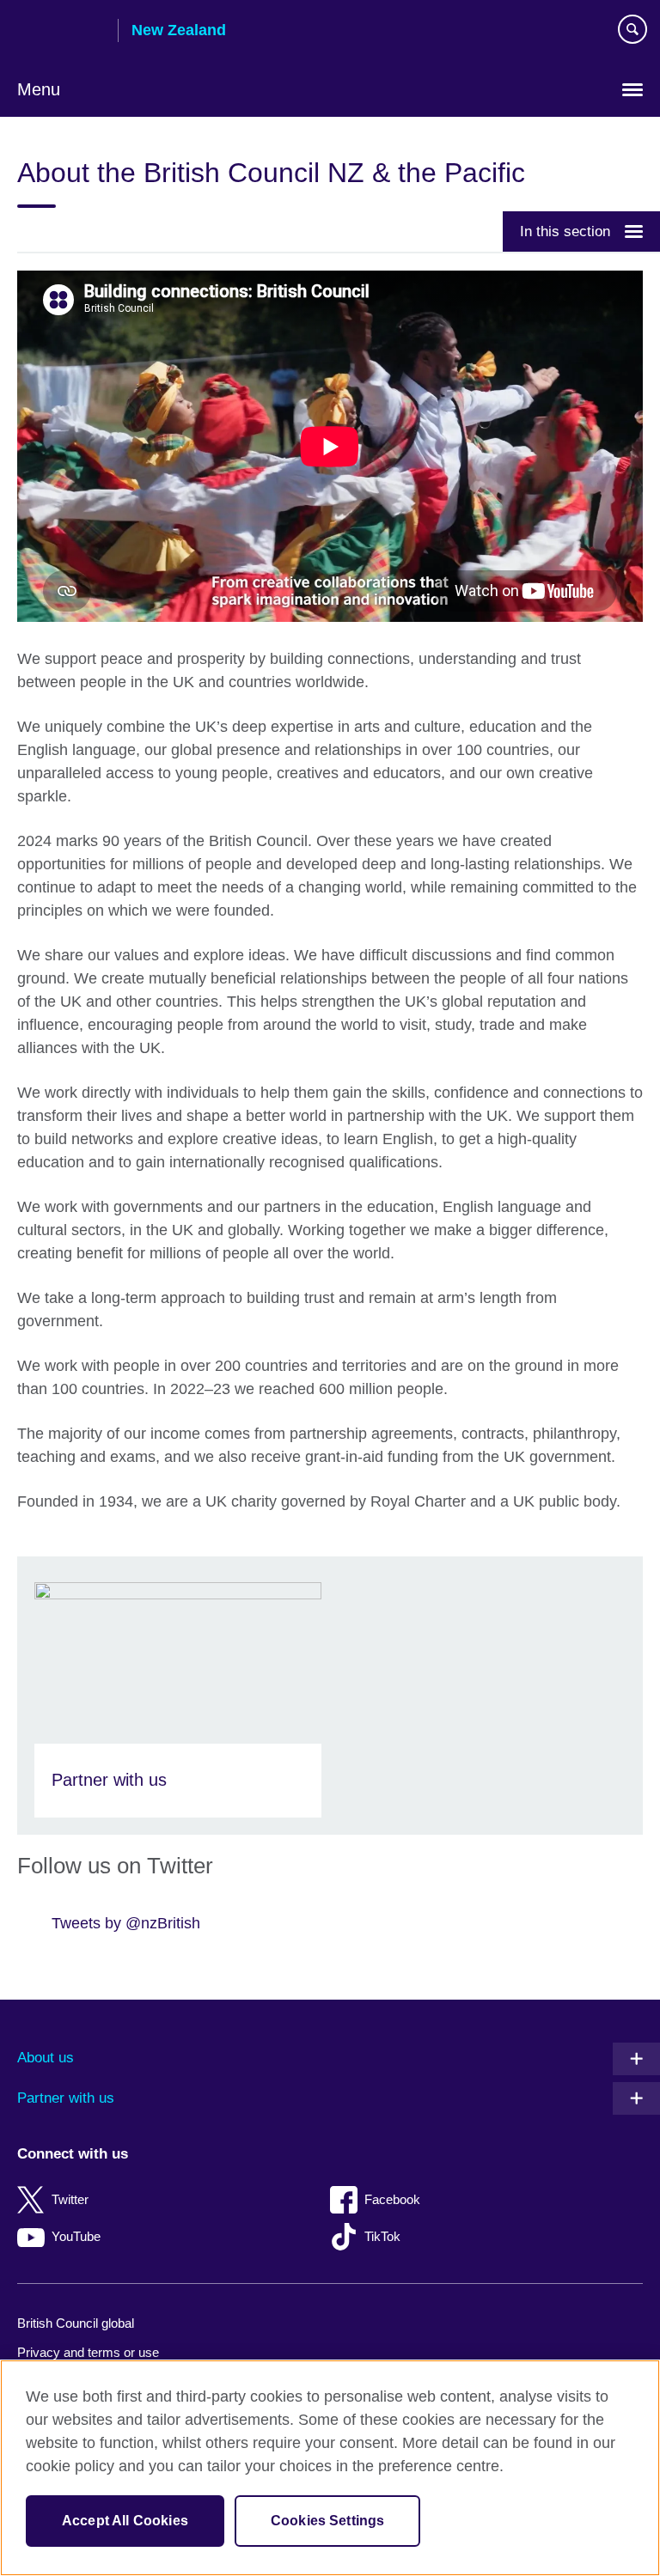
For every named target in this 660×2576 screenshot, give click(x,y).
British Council (61, 32)
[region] (330, 2468)
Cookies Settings (328, 2521)
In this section (565, 231)
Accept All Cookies (125, 2521)
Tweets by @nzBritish (126, 1923)
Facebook (392, 2199)
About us (46, 2058)
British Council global (76, 2323)
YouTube (76, 2236)
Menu (39, 89)
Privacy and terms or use (88, 2352)
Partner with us (66, 2098)
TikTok (382, 2236)
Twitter (70, 2199)
